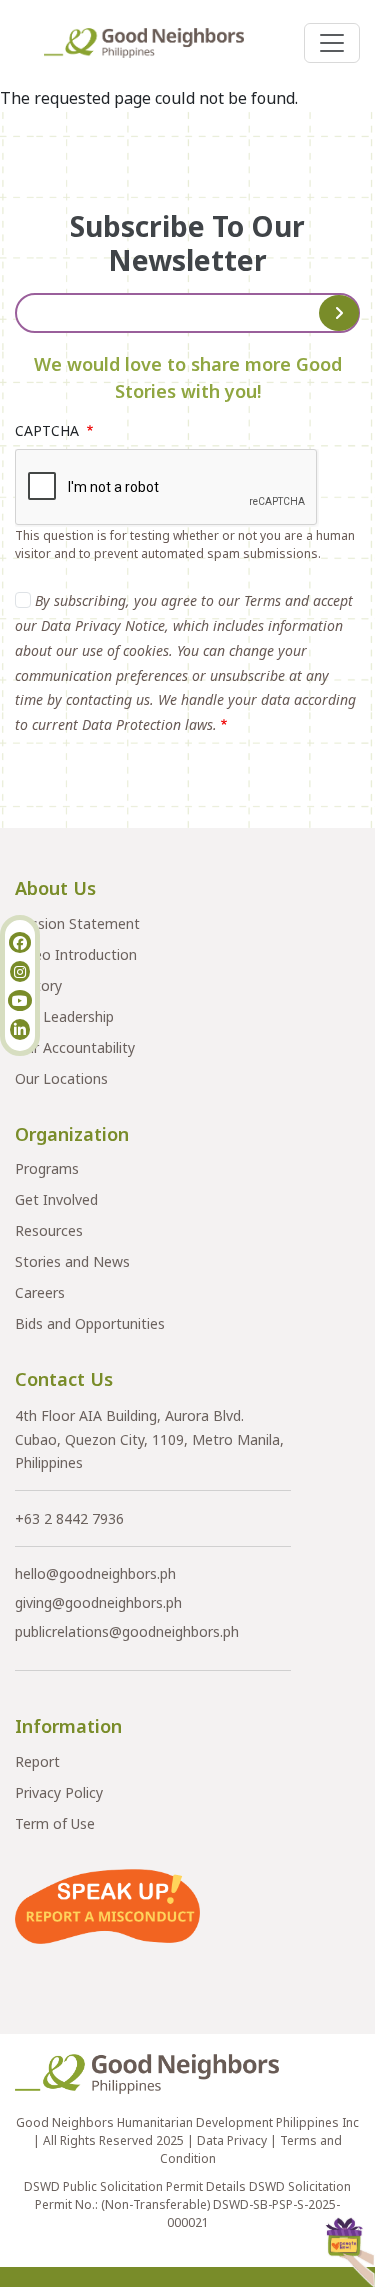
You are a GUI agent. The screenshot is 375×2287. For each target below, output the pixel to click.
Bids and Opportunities (90, 1323)
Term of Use (55, 1823)
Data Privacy (232, 2140)
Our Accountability (75, 1047)
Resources (49, 1230)
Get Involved (56, 1199)
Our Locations (61, 1078)
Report (37, 1761)
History (38, 985)
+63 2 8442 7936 (69, 1518)
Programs (47, 1168)
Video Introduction (76, 954)
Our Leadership (64, 1016)
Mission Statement (77, 923)
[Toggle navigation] (332, 43)
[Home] (152, 43)
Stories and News (72, 1261)
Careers (40, 1292)
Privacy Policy (59, 1792)
